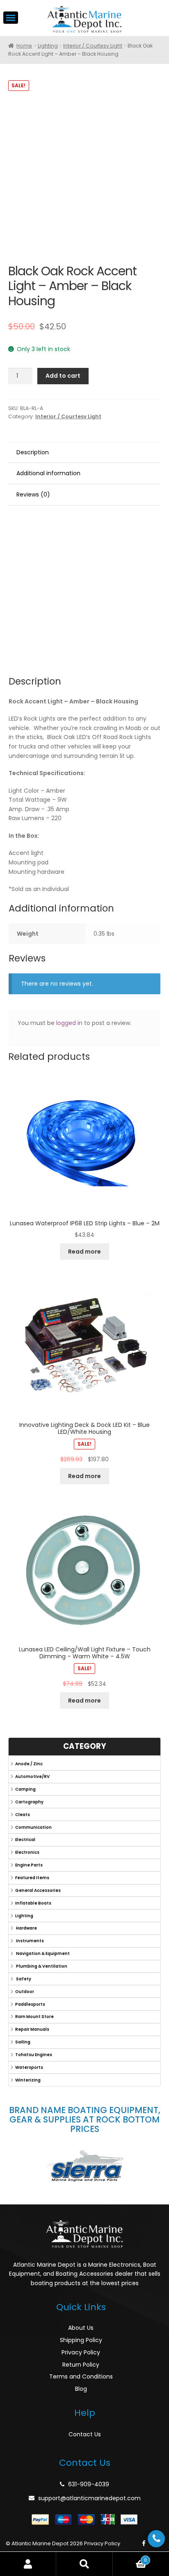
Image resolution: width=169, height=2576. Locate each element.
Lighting (48, 46)
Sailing (23, 2042)
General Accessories (38, 1890)
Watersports (29, 2067)
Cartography (29, 1802)
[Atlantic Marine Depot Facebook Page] (144, 2544)
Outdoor (25, 1992)
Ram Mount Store (34, 2017)
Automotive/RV (32, 1777)
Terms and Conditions (81, 2376)
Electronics (27, 1852)
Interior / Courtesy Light (93, 46)
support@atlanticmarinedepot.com (89, 2498)
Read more (84, 1252)
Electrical (25, 1840)
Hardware (26, 1928)
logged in (69, 1023)
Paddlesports (30, 2004)
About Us (81, 2328)
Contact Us (85, 2434)
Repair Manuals (32, 2029)
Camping (25, 1789)
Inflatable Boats (33, 1903)
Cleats (23, 1815)
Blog (81, 2389)
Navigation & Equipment (42, 1954)
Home (24, 46)
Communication (33, 1827)
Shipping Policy (81, 2340)
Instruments (30, 1941)
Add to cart (63, 376)
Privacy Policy (81, 2352)
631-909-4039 (89, 2484)
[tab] (84, 453)
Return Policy (81, 2365)
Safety (23, 1979)
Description (33, 452)
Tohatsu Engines (34, 2055)
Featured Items (32, 1878)
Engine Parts (29, 1865)
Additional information (48, 473)
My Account (28, 2564)
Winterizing (28, 2080)
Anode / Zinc (29, 1764)
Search (84, 2564)
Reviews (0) (33, 494)
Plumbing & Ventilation (41, 1966)
